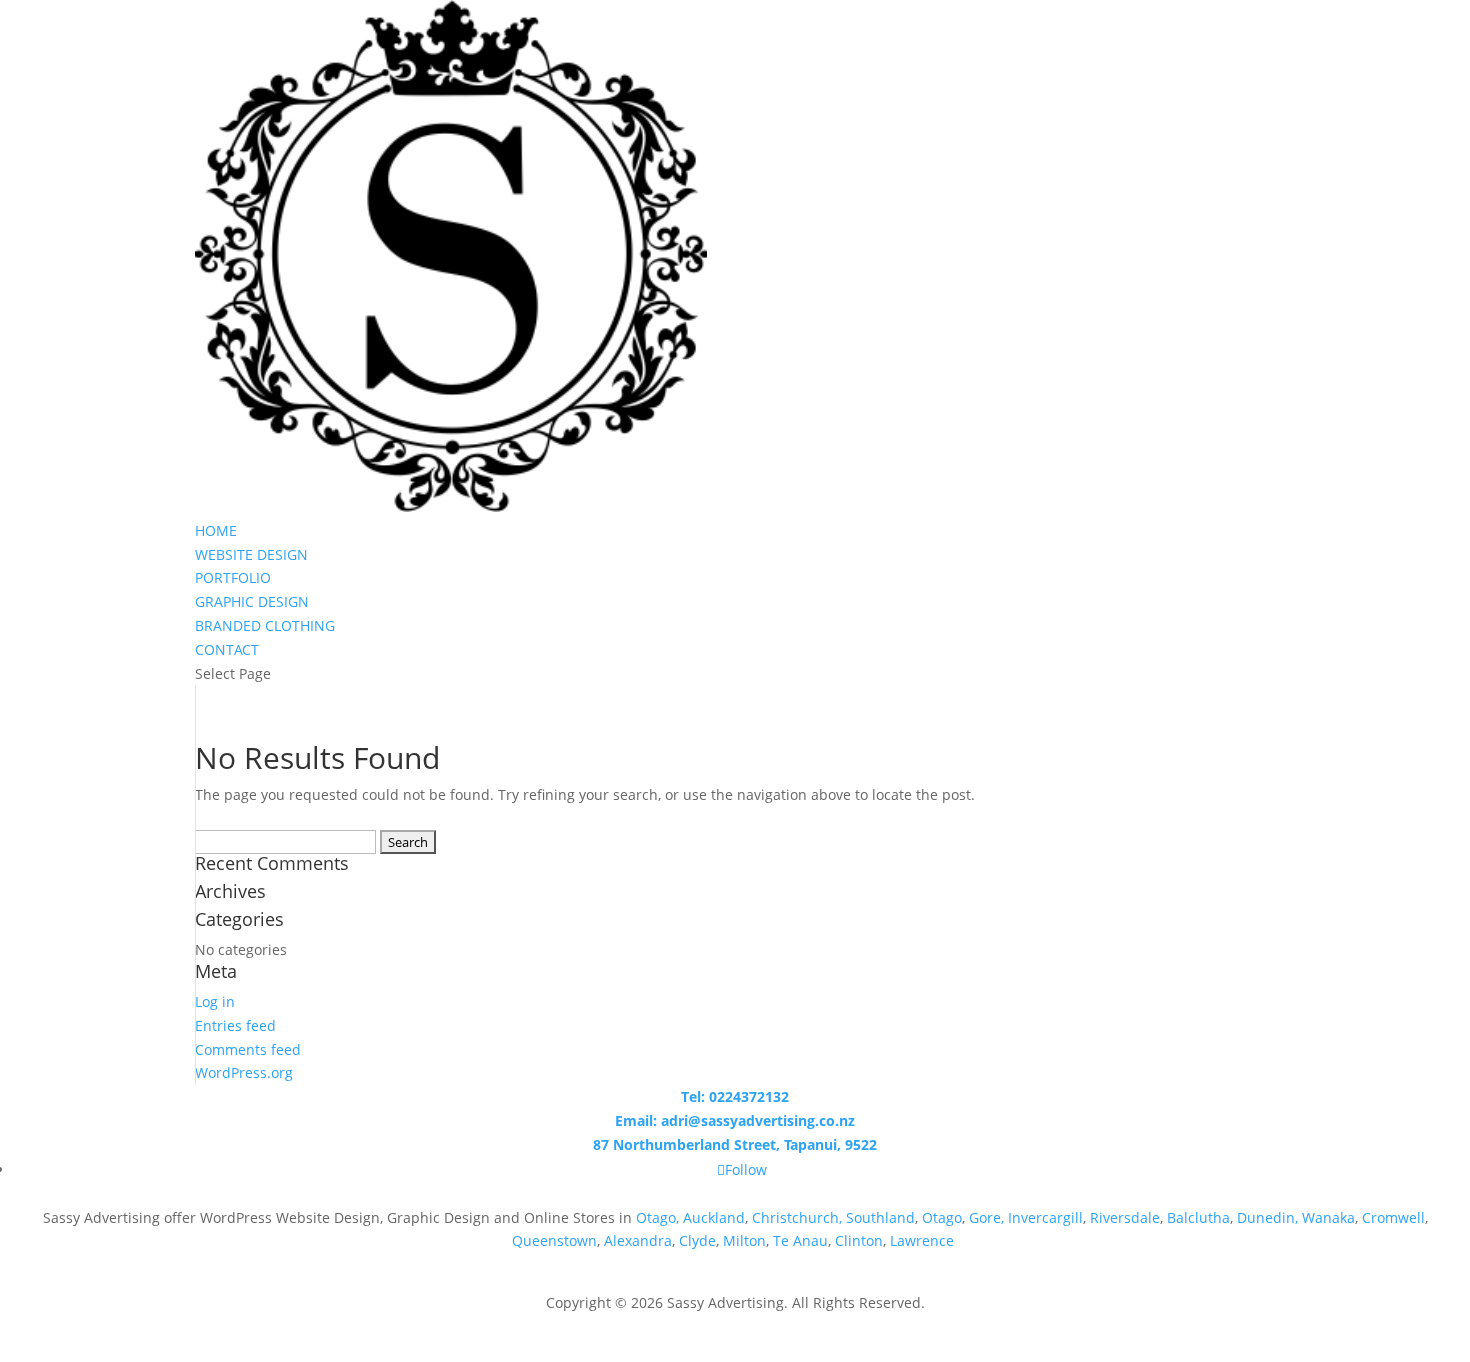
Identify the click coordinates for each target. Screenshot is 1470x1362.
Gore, (986, 1217)
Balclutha (1198, 1217)
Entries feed (235, 1025)
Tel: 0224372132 (735, 1096)
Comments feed (248, 1049)
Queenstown (554, 1240)
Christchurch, (797, 1217)
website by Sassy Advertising (735, 1326)
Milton (744, 1240)
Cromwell (1393, 1217)
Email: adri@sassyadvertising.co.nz (735, 1120)
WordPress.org (244, 1072)
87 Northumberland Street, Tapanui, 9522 (735, 1144)
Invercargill (1045, 1217)
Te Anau (800, 1240)
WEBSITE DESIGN (251, 554)
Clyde (697, 1240)
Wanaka (1328, 1217)
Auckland (714, 1217)
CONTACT (227, 649)
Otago (942, 1217)
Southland (880, 1217)
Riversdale (1125, 1217)
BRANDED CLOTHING (265, 625)
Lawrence (924, 1240)
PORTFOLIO (233, 577)
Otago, (657, 1217)
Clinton (859, 1240)
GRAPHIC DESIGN (252, 601)
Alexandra (638, 1240)
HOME (216, 530)
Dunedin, (1267, 1217)
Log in (215, 1001)
